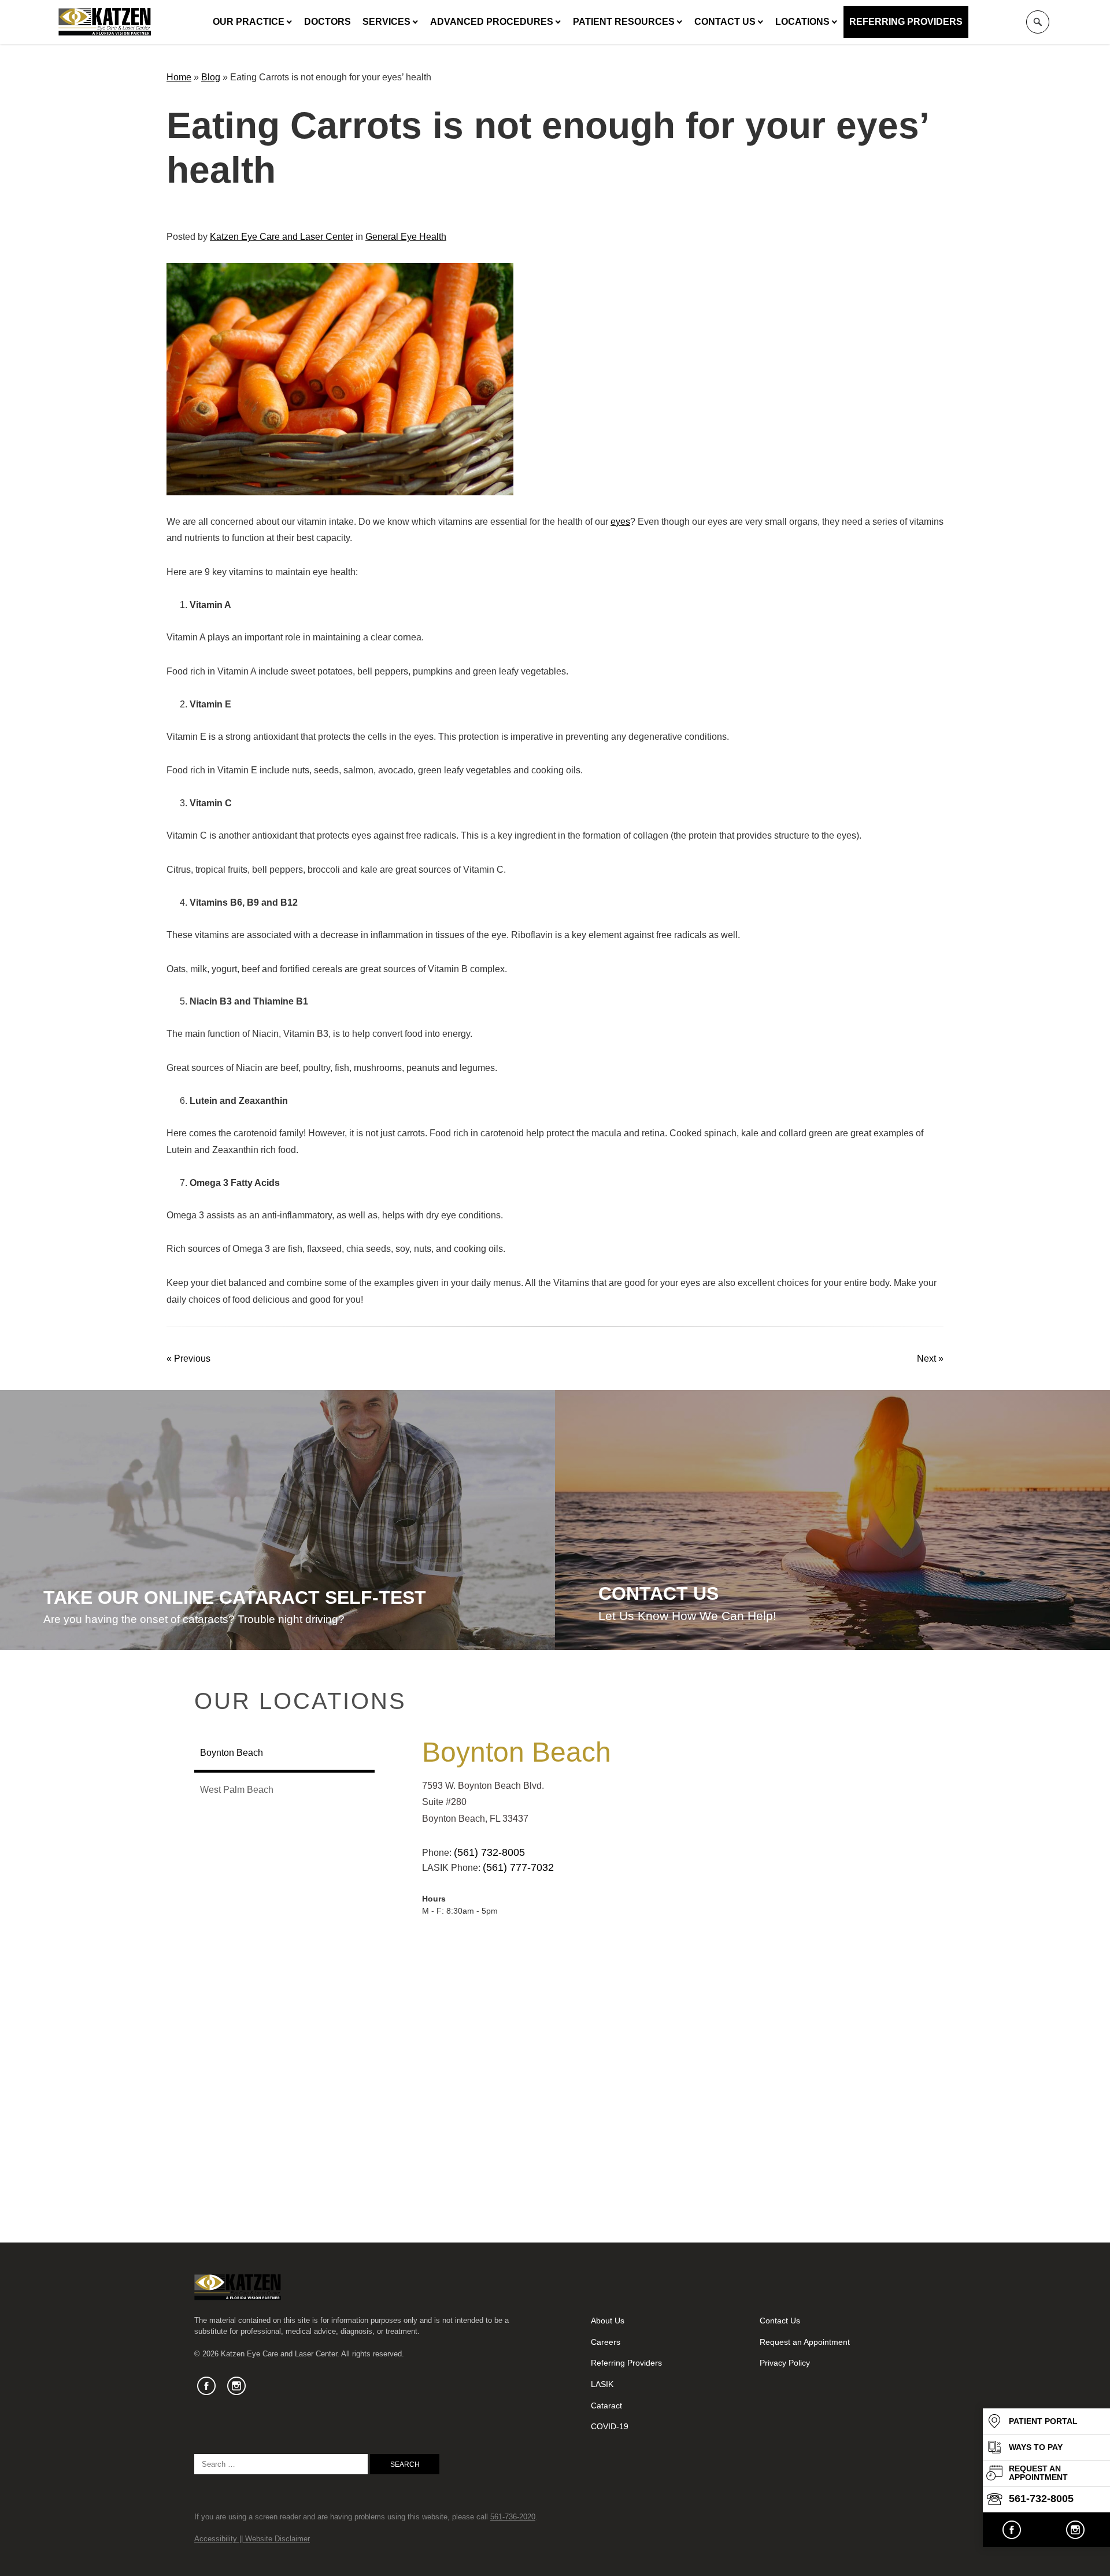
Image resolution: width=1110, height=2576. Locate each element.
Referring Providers (906, 22)
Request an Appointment (805, 2342)
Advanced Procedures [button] (492, 22)
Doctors (328, 22)
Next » (930, 1359)
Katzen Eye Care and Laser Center (282, 237)
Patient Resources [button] (624, 22)
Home (179, 77)
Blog (211, 77)
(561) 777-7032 (518, 1867)
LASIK (602, 2384)
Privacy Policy (785, 2363)
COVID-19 (610, 2426)
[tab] (284, 1754)
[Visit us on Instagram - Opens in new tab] (1075, 2530)
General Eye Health (406, 237)
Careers (606, 2342)
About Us (608, 2321)
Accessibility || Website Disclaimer (252, 2539)
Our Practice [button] (249, 22)
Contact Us (725, 22)
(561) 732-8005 (489, 1852)
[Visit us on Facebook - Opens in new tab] (1012, 2530)
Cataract (606, 2405)
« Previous (188, 1359)
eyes (620, 522)
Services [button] (386, 22)
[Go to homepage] (105, 22)
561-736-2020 (513, 2517)
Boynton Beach (517, 1752)
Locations (802, 22)
